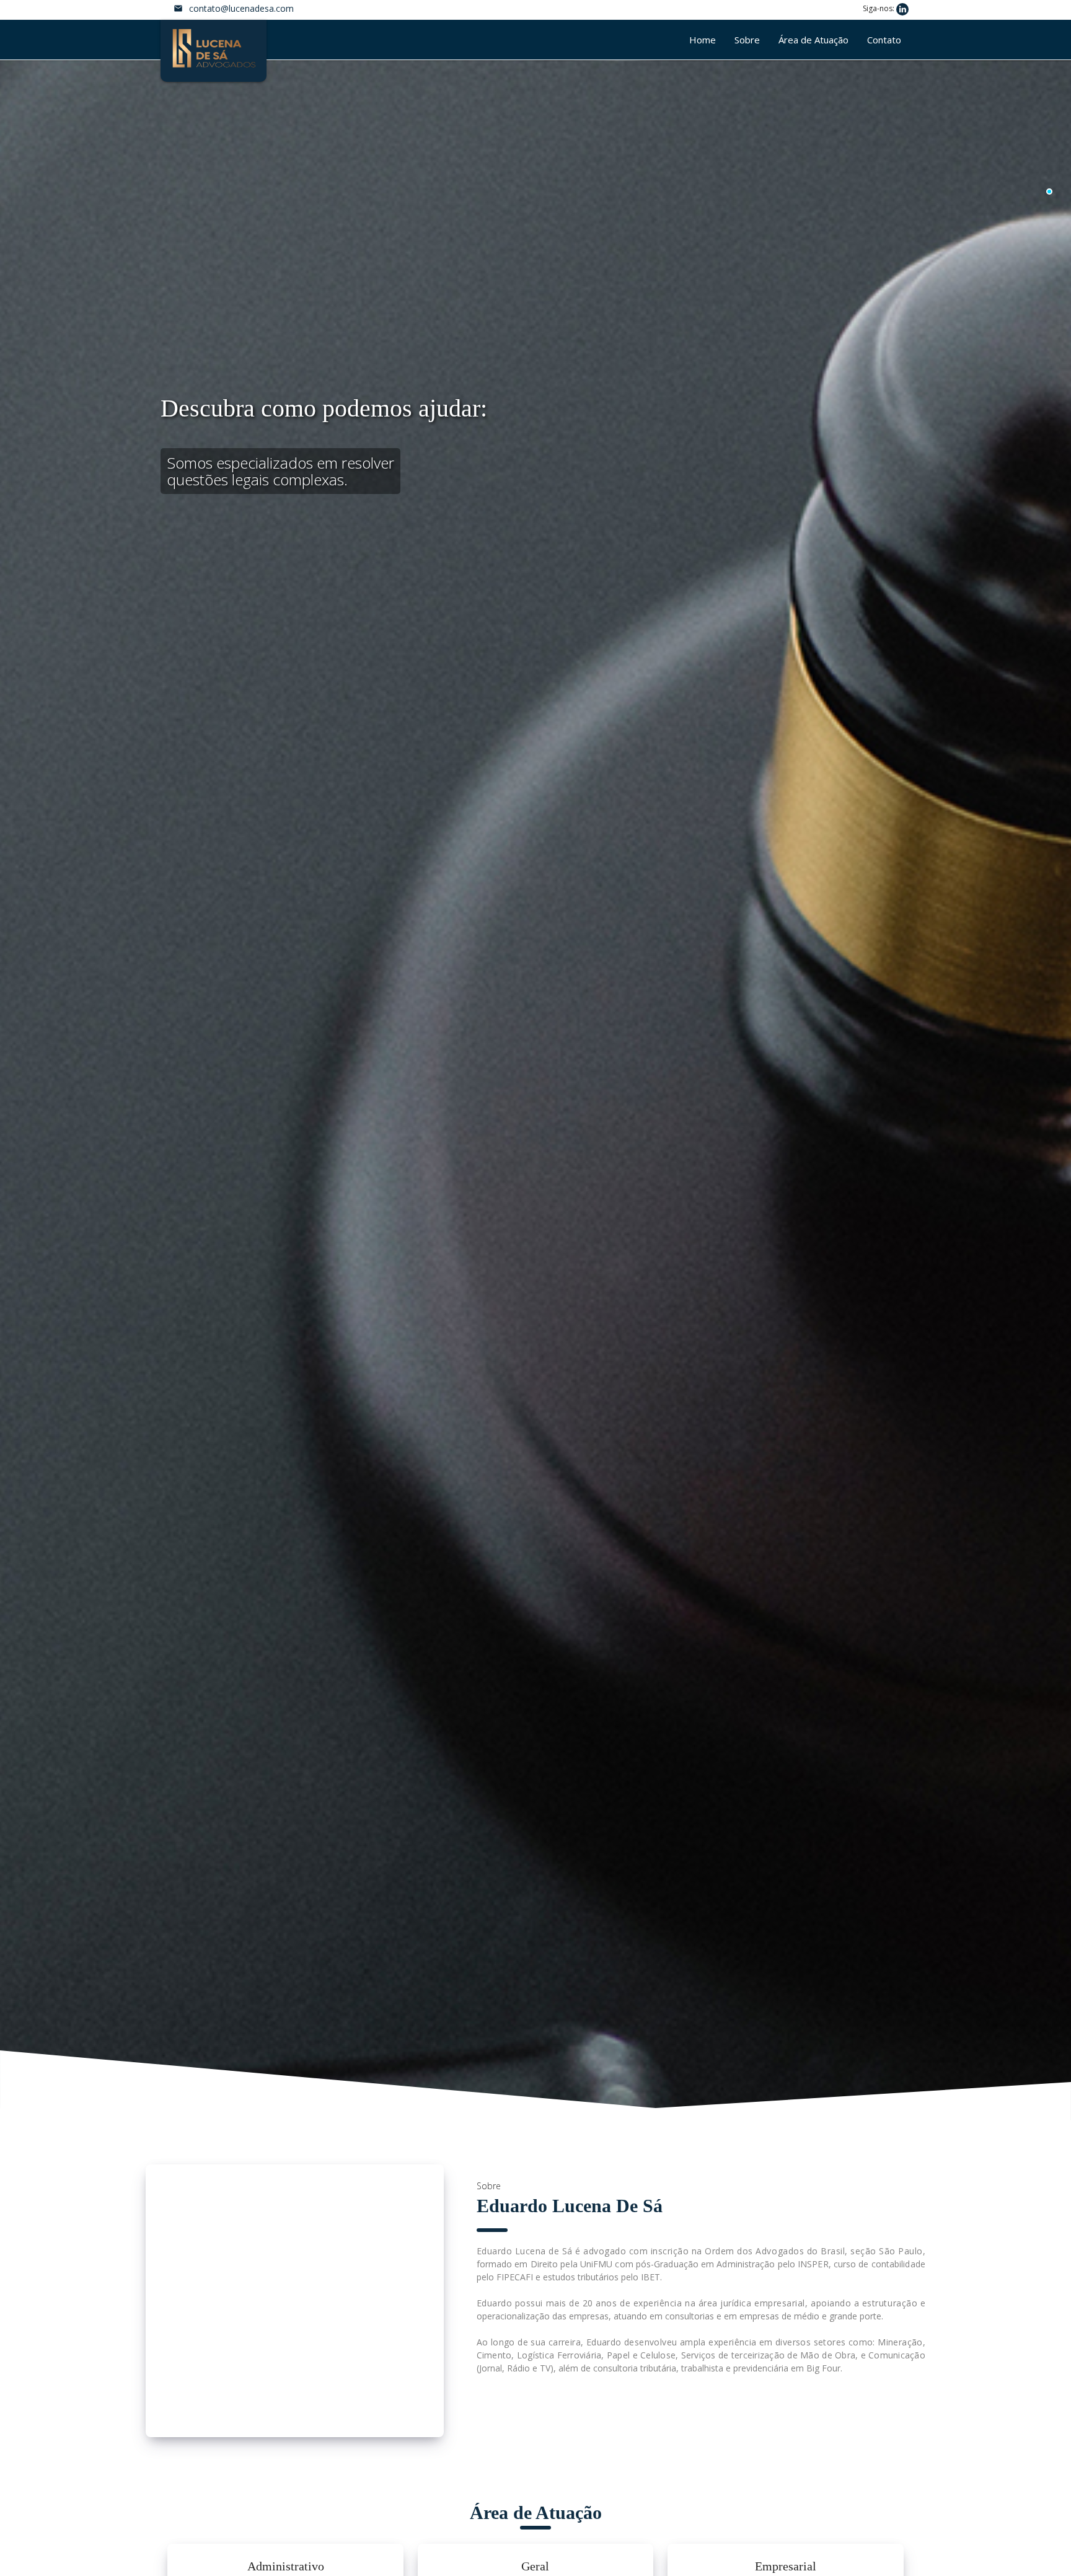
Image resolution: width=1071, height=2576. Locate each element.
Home (703, 40)
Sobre (747, 40)
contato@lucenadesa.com (241, 8)
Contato (884, 40)
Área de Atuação (813, 40)
